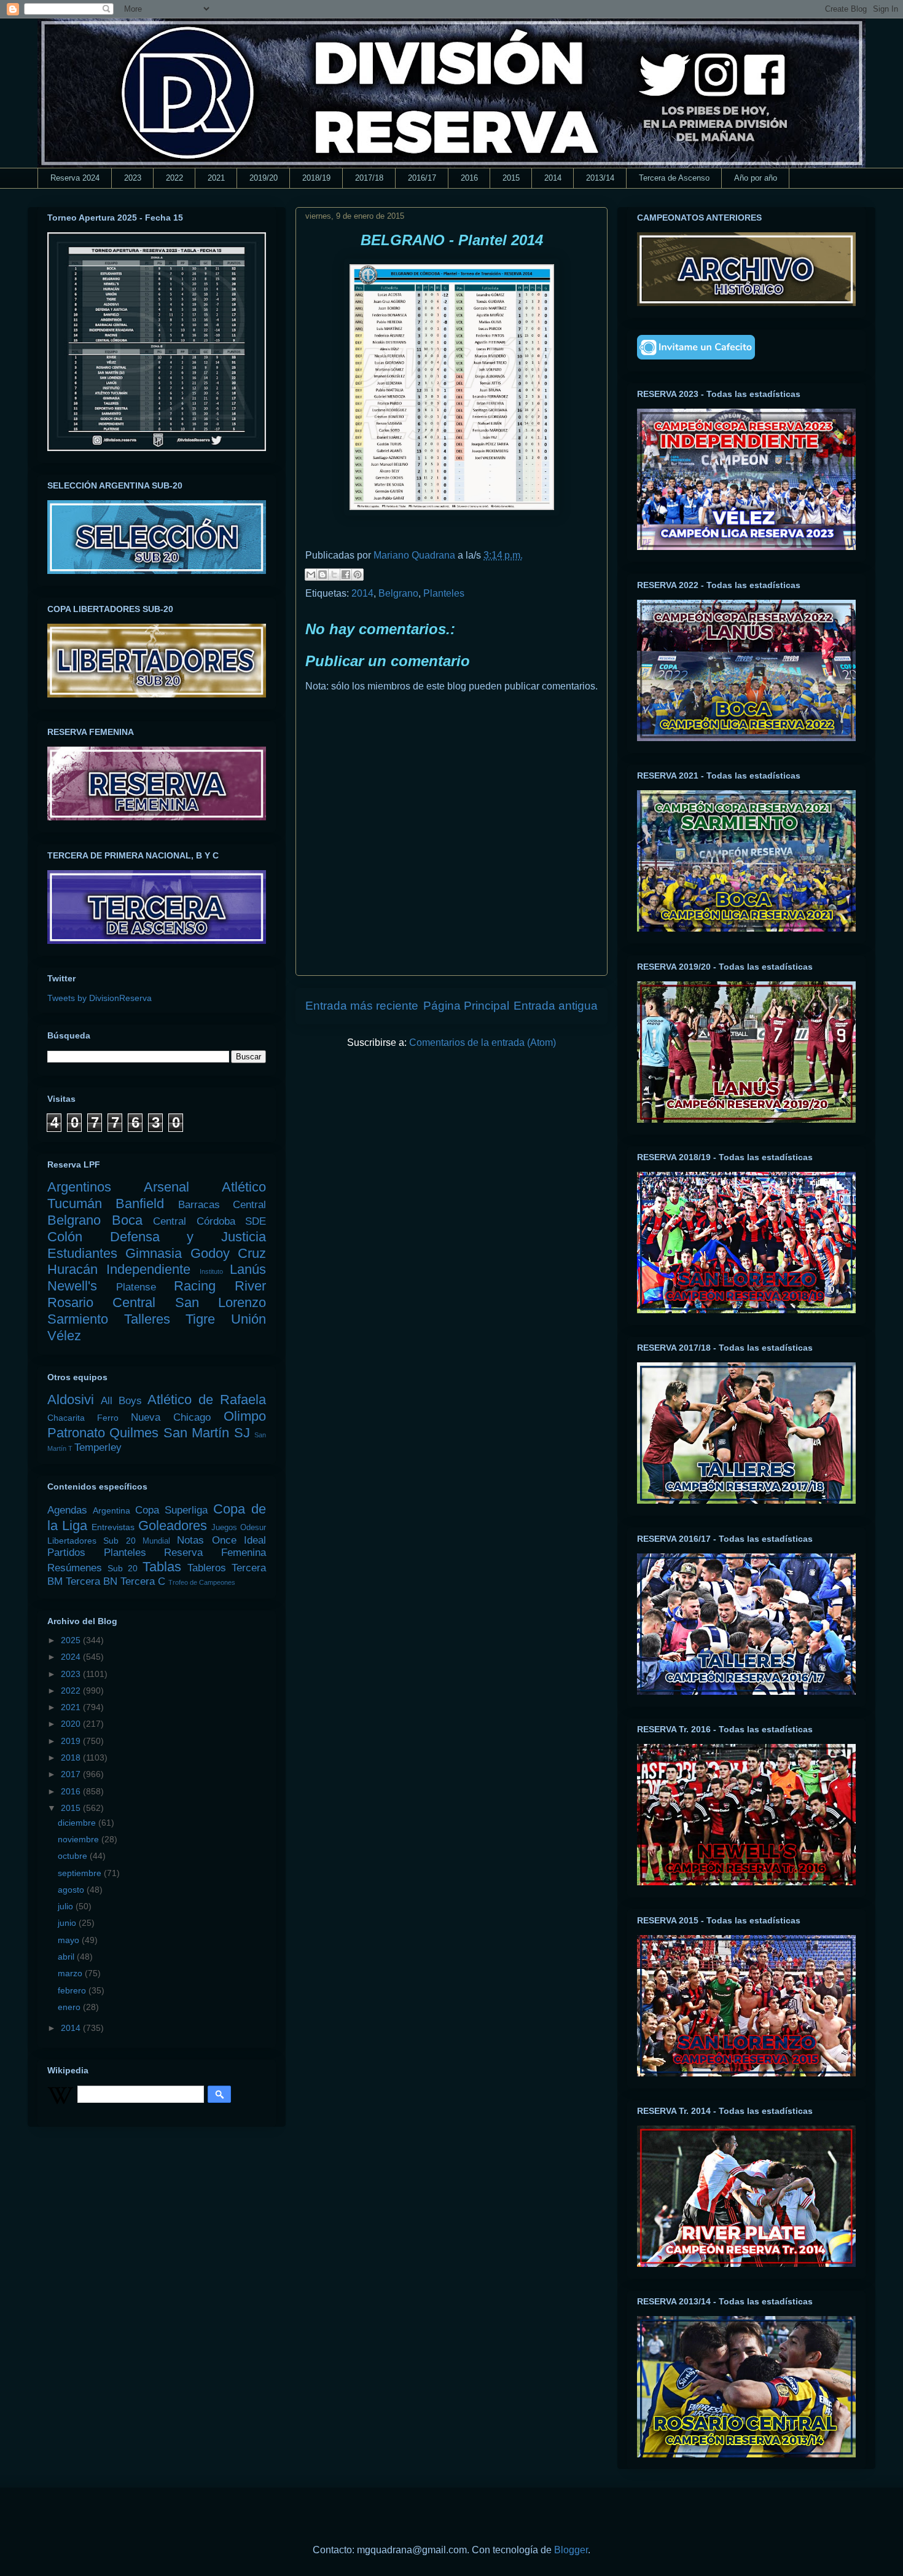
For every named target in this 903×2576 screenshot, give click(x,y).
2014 (553, 178)
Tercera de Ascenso (674, 178)
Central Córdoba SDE (209, 1221)
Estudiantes (82, 1253)
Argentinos (79, 1187)
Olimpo (245, 1416)
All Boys (121, 1401)
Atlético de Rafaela (207, 1400)
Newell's (72, 1286)
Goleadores (173, 1526)
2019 (72, 1741)
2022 (174, 178)
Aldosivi (71, 1400)
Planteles (444, 593)
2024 (72, 1657)
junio (68, 1923)
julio (67, 1906)
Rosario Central (101, 1302)
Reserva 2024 (75, 178)
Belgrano (398, 593)
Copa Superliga (171, 1510)
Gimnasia (154, 1253)
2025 (72, 1640)
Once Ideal (239, 1540)
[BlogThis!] (322, 575)
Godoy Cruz (228, 1253)
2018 (72, 1757)
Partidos (66, 1553)
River (250, 1286)
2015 (511, 178)
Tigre (200, 1319)
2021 (216, 178)
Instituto (211, 1271)
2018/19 (316, 178)
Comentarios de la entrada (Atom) (483, 1043)
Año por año (756, 178)
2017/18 (369, 178)
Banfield (140, 1204)
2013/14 (600, 178)
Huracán (72, 1269)
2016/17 (422, 178)
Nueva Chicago (171, 1417)
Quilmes (134, 1433)
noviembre (80, 1839)
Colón (65, 1237)
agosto (72, 1890)
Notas (190, 1540)
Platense (136, 1287)
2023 (133, 178)
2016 (469, 178)
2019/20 (264, 178)
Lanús (248, 1269)
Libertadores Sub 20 (92, 1541)
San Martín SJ (207, 1433)
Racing (195, 1286)
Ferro (108, 1418)
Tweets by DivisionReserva (100, 998)
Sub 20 (123, 1568)
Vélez (64, 1336)
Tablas (162, 1567)
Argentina (111, 1510)
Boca (127, 1220)
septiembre (81, 1873)
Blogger (571, 2550)
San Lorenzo (221, 1302)
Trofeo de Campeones (202, 1582)
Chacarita (66, 1418)
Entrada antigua (556, 1006)
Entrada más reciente (362, 1006)
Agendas (67, 1510)
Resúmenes (75, 1568)
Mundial (156, 1541)
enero (70, 2007)
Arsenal (166, 1187)
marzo (71, 1973)
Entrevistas (113, 1527)
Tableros (207, 1568)
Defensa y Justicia (188, 1237)
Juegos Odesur (239, 1528)
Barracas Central (222, 1205)
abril (67, 1957)
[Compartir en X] (334, 575)
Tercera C (143, 1581)
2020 (72, 1724)
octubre (74, 1856)
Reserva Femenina (215, 1553)
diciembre (78, 1823)
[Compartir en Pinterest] (358, 575)
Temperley (98, 1447)
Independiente (148, 1269)
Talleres (147, 1319)
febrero (73, 1990)
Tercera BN (92, 1581)
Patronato (76, 1433)
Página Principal (466, 1006)
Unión (248, 1319)
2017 (72, 1774)
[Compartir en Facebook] (346, 575)
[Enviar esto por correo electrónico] (311, 575)
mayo (70, 1940)
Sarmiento (78, 1319)
